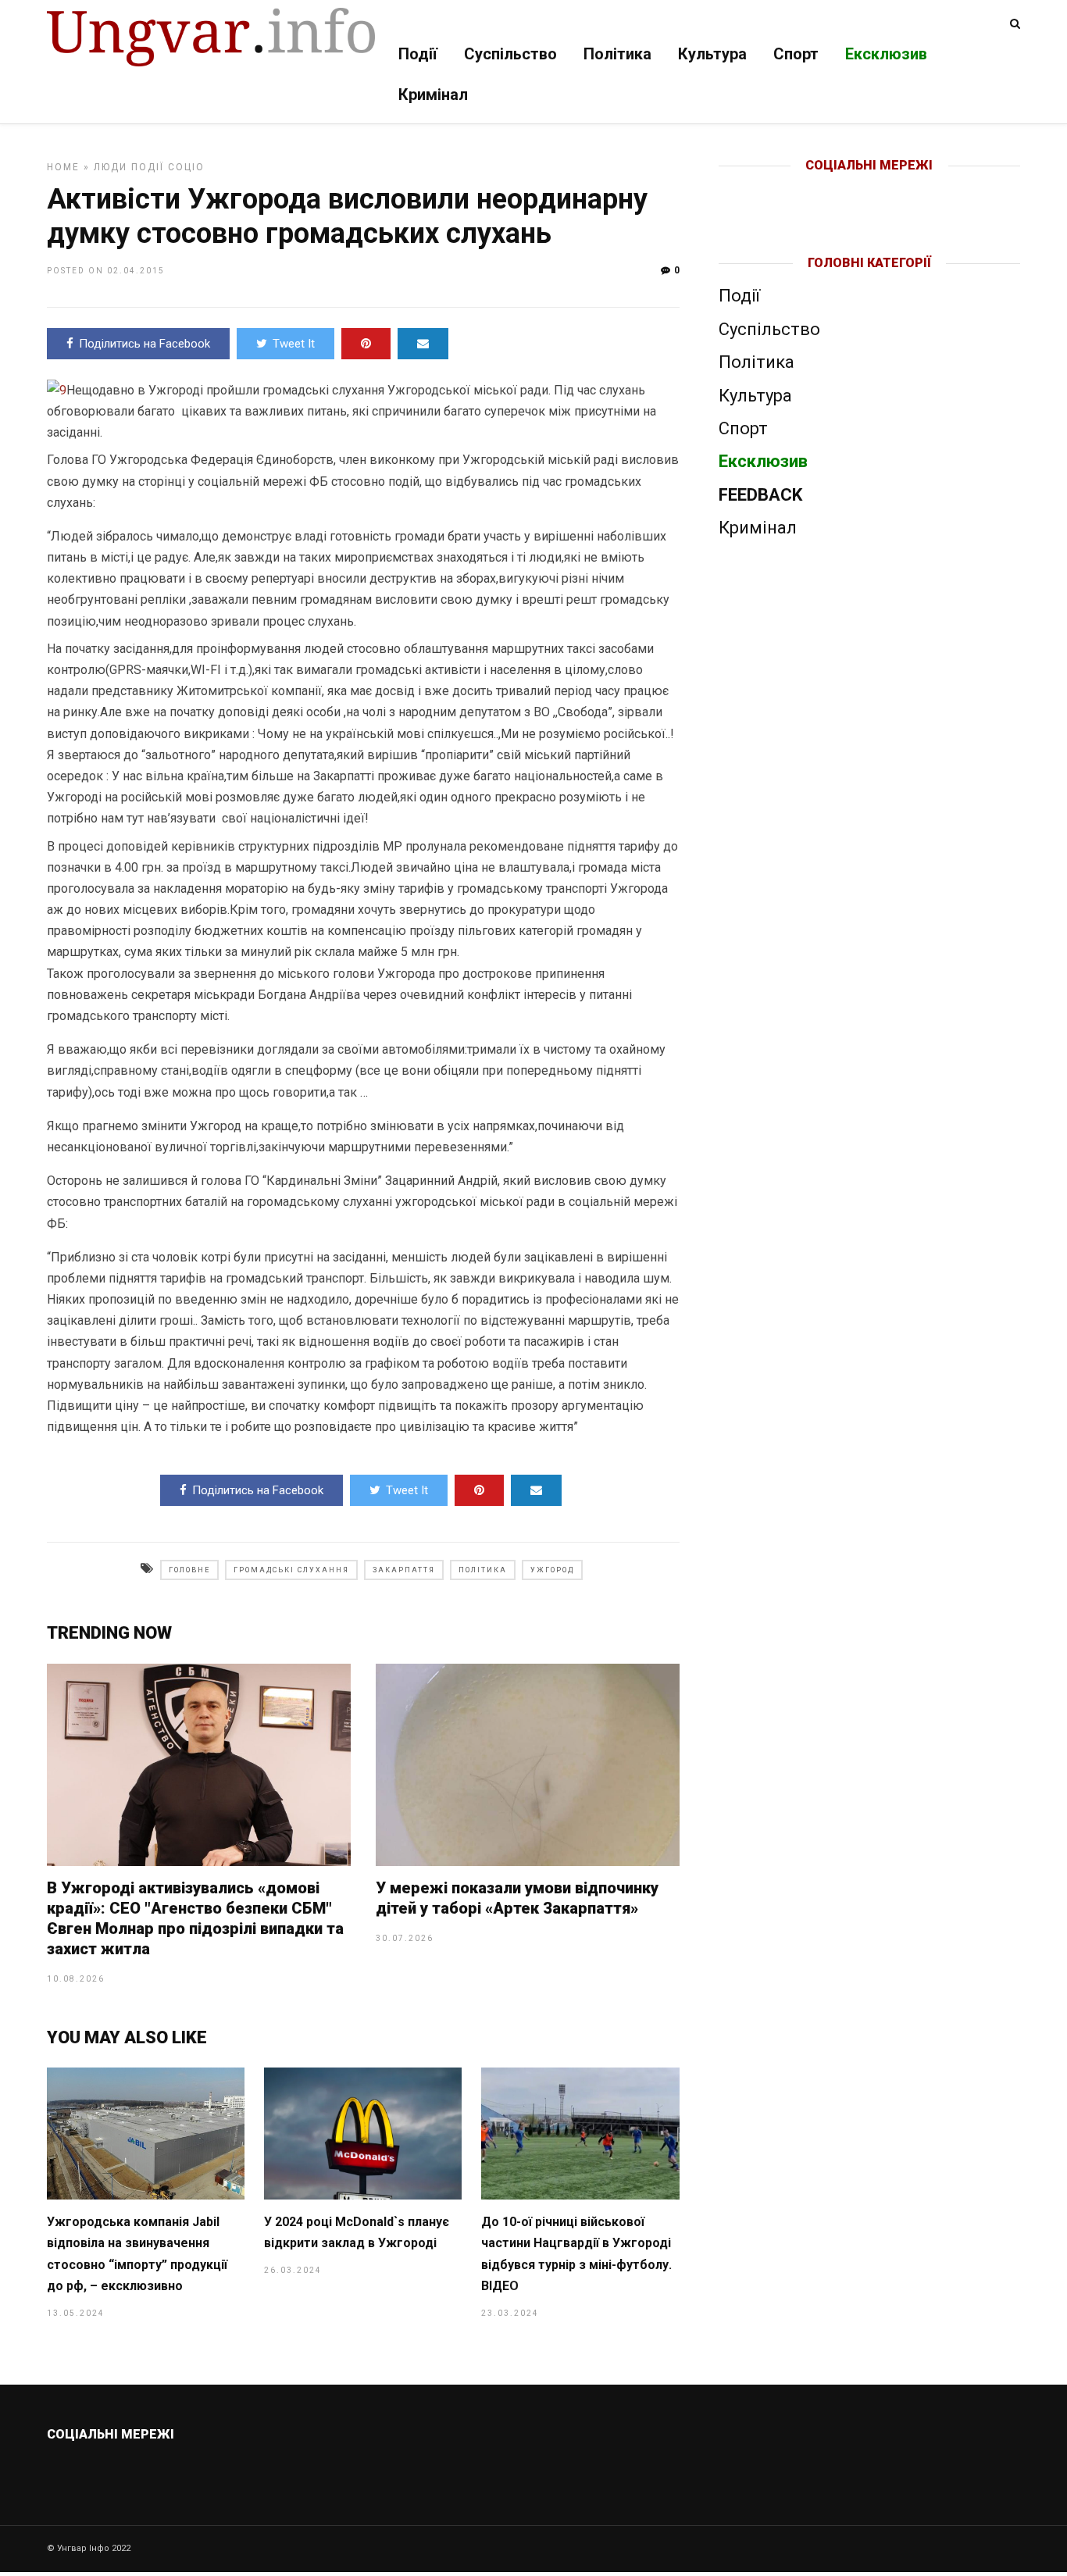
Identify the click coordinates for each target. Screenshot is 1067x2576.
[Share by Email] (423, 344)
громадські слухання (291, 1570)
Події (418, 54)
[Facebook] (837, 191)
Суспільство (510, 54)
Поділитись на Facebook (145, 344)
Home (63, 167)
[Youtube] (871, 191)
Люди (111, 167)
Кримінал (433, 95)
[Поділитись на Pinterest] (366, 344)
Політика (617, 54)
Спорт (796, 54)
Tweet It (294, 344)
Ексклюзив (886, 54)
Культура (712, 54)
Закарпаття (404, 1570)
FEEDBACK (760, 495)
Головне (189, 1570)
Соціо (186, 167)
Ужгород (552, 1570)
